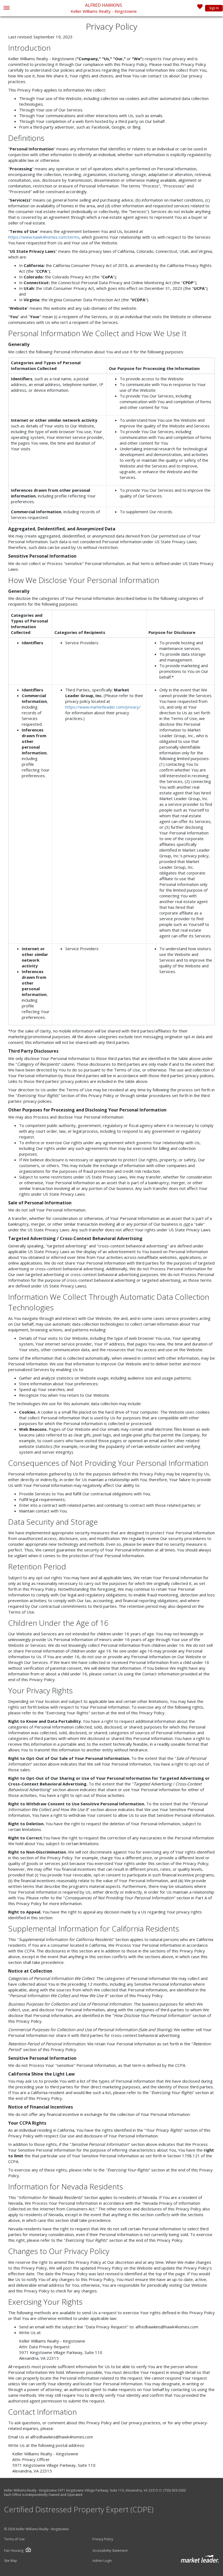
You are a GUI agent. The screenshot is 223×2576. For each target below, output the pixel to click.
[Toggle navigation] (6, 8)
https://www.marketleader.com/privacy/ (103, 707)
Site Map (11, 2561)
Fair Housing (14, 2551)
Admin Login (102, 2561)
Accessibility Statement (110, 2551)
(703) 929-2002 (175, 2490)
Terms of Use (14, 2539)
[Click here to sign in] (200, 8)
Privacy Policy (103, 2539)
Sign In (214, 8)
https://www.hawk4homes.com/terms (44, 237)
